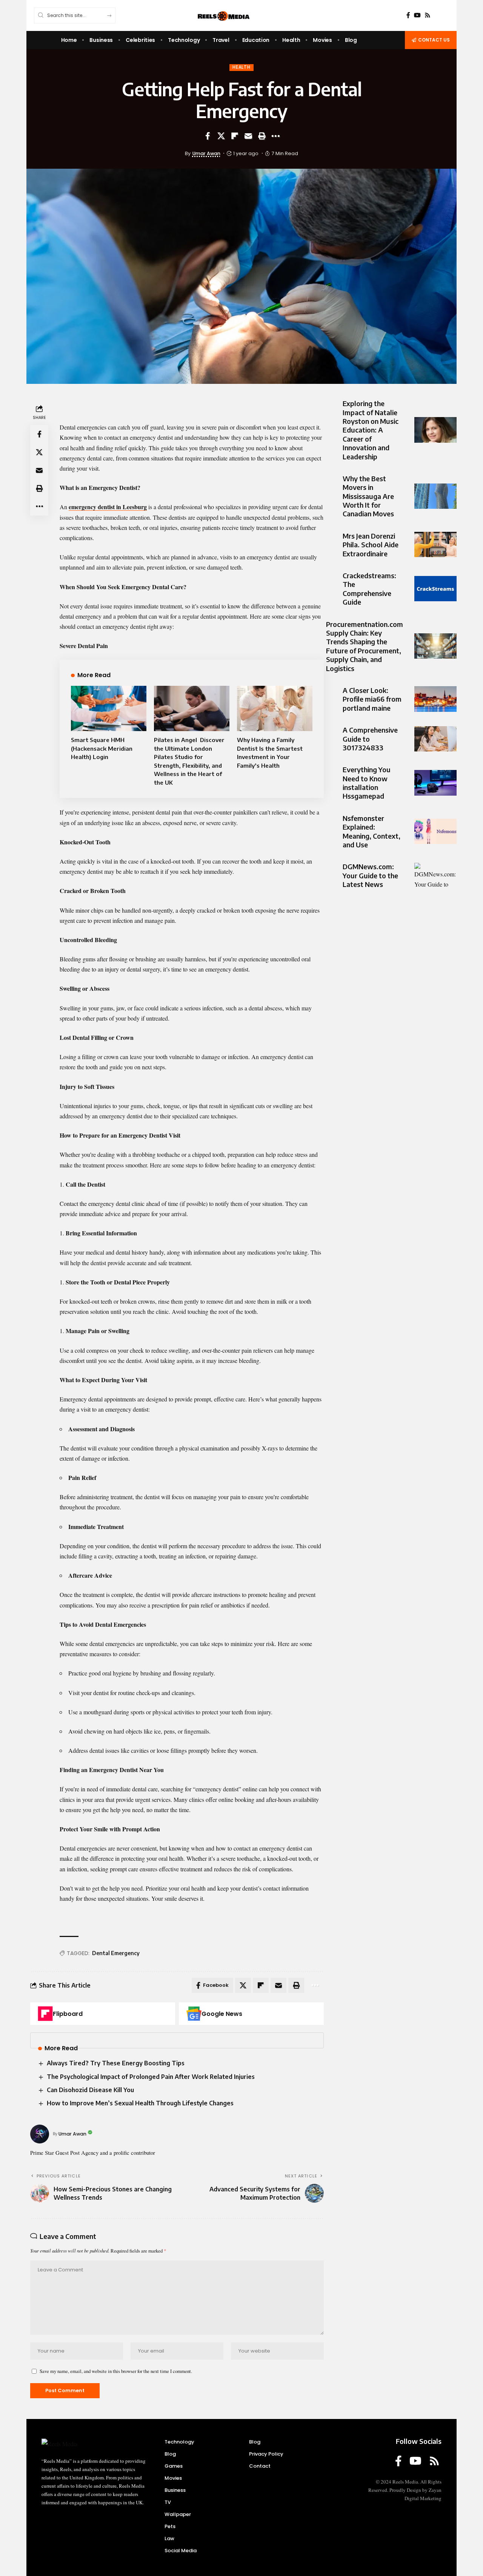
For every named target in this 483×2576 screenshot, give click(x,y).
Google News (222, 2014)
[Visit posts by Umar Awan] (40, 2134)
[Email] (248, 136)
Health (241, 67)
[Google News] (194, 2014)
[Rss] (428, 15)
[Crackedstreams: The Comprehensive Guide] (435, 589)
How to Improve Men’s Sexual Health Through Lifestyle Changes (140, 2103)
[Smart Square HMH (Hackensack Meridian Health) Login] (109, 708)
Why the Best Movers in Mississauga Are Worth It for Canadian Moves (368, 496)
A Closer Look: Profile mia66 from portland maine (372, 699)
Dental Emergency (116, 1953)
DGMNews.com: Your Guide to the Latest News (370, 875)
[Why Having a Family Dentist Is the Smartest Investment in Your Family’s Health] (275, 708)
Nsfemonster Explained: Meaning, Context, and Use (371, 831)
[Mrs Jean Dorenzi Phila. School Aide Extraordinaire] (435, 544)
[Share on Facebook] (208, 136)
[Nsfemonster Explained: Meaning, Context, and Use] (435, 831)
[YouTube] (417, 15)
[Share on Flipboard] (235, 136)
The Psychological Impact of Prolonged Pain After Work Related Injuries (151, 2077)
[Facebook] (408, 15)
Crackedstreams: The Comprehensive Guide (369, 589)
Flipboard (68, 2014)
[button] (262, 136)
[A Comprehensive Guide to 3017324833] (435, 739)
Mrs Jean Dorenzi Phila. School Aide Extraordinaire (371, 545)
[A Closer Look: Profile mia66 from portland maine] (435, 699)
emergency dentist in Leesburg (108, 507)
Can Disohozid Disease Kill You (90, 2090)
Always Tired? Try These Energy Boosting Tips (116, 2063)
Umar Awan (206, 153)
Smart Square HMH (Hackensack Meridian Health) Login (102, 748)
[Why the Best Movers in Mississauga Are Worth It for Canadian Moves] (435, 496)
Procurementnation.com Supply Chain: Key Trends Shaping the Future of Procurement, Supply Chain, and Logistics (365, 646)
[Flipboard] (45, 2014)
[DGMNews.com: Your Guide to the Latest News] (435, 875)
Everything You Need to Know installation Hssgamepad (367, 783)
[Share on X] (221, 136)
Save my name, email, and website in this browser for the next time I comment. (116, 2371)
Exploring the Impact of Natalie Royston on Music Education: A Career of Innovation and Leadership (371, 430)
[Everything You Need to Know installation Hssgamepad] (435, 783)
